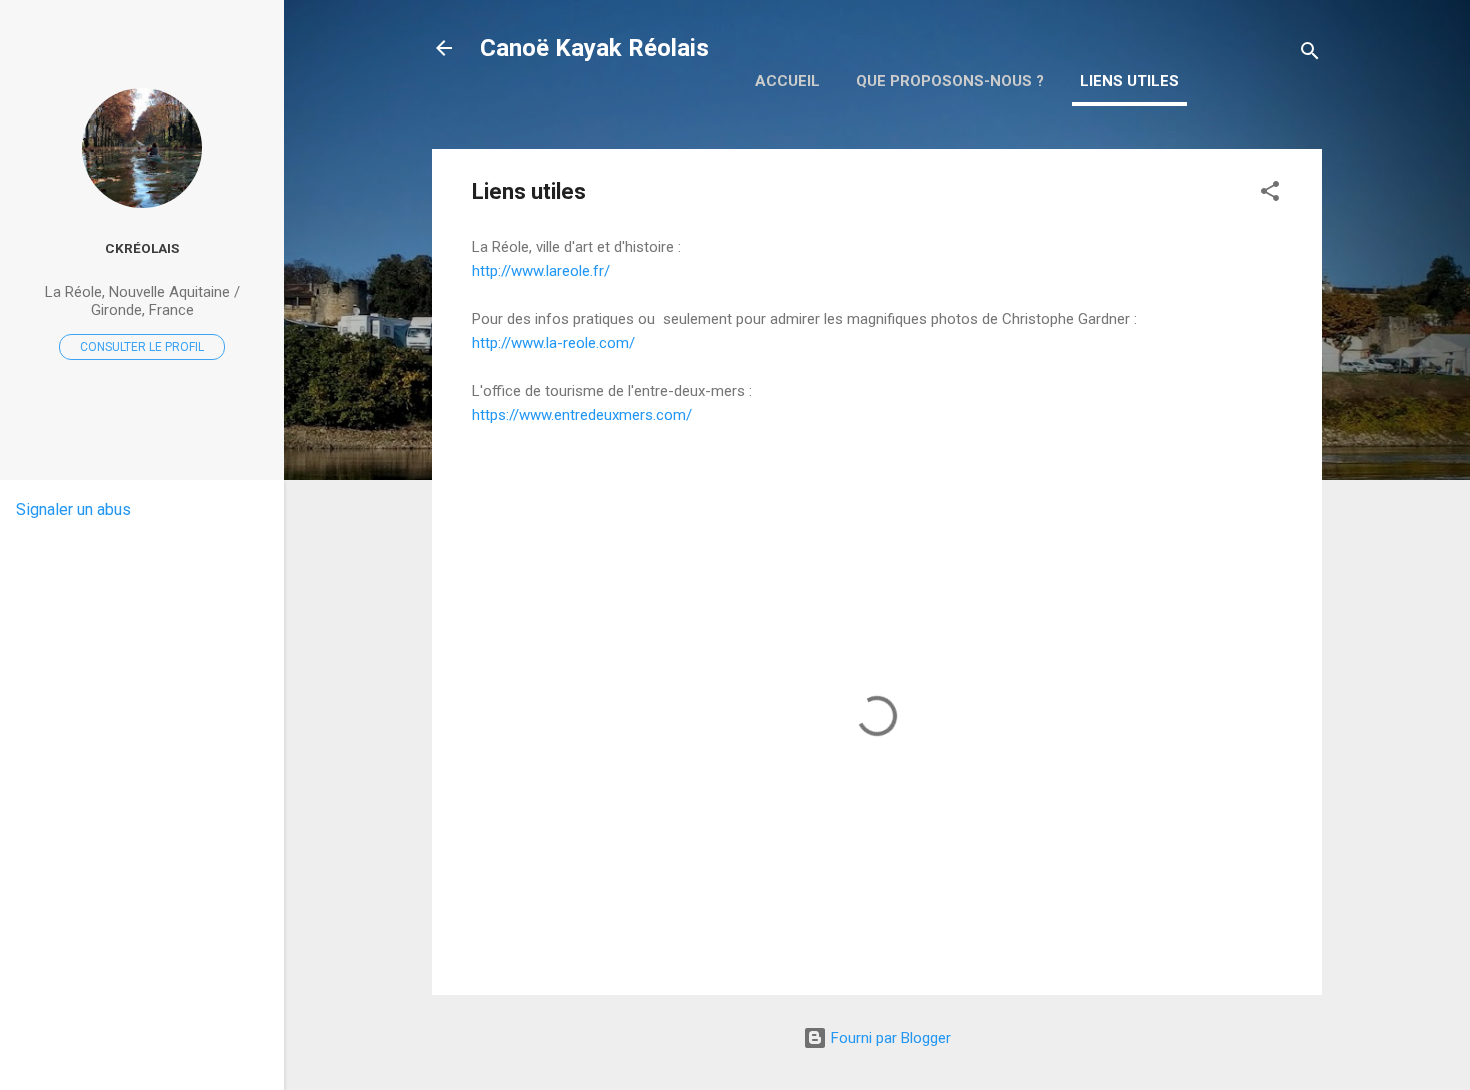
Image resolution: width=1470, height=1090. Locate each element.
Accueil (787, 81)
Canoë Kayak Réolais (594, 48)
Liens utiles (1129, 81)
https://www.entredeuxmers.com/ (582, 415)
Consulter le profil (142, 347)
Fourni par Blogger (889, 1038)
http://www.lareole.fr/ (541, 271)
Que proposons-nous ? (950, 81)
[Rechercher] (1310, 54)
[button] (1270, 194)
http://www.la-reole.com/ (553, 343)
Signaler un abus (73, 509)
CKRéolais (142, 248)
